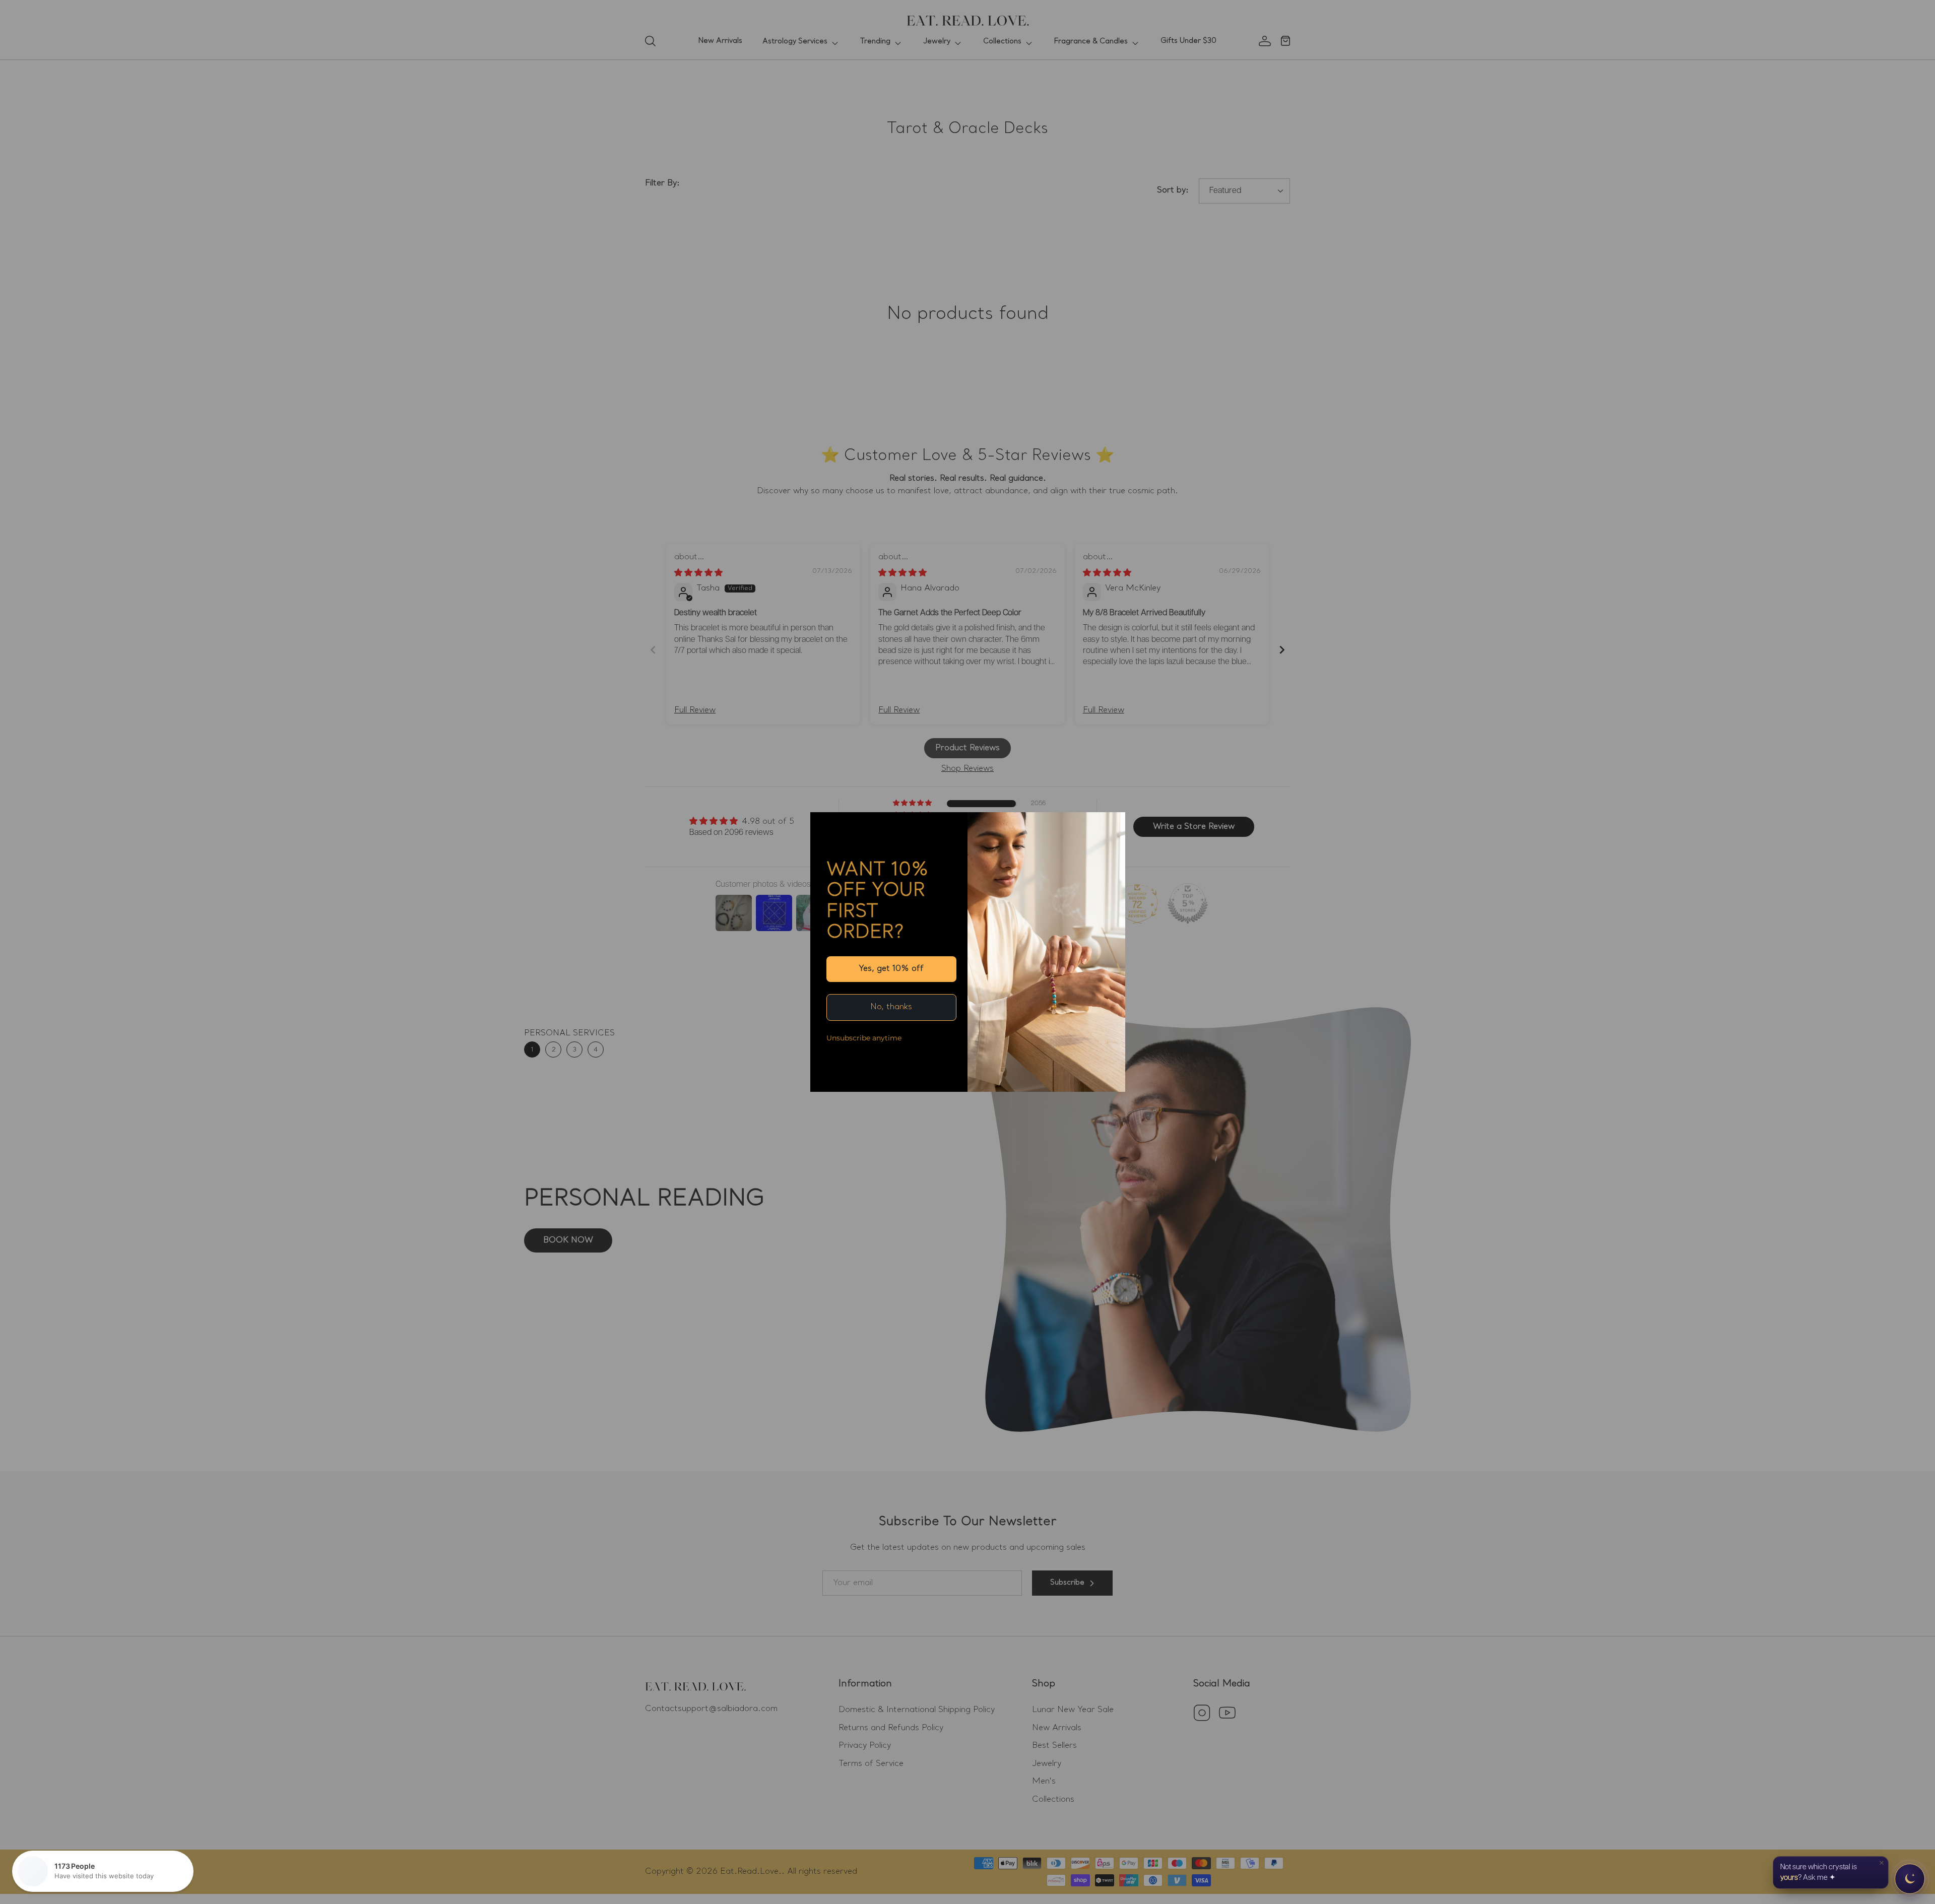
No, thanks (891, 1007)
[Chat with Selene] (1910, 1879)
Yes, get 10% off (891, 969)
